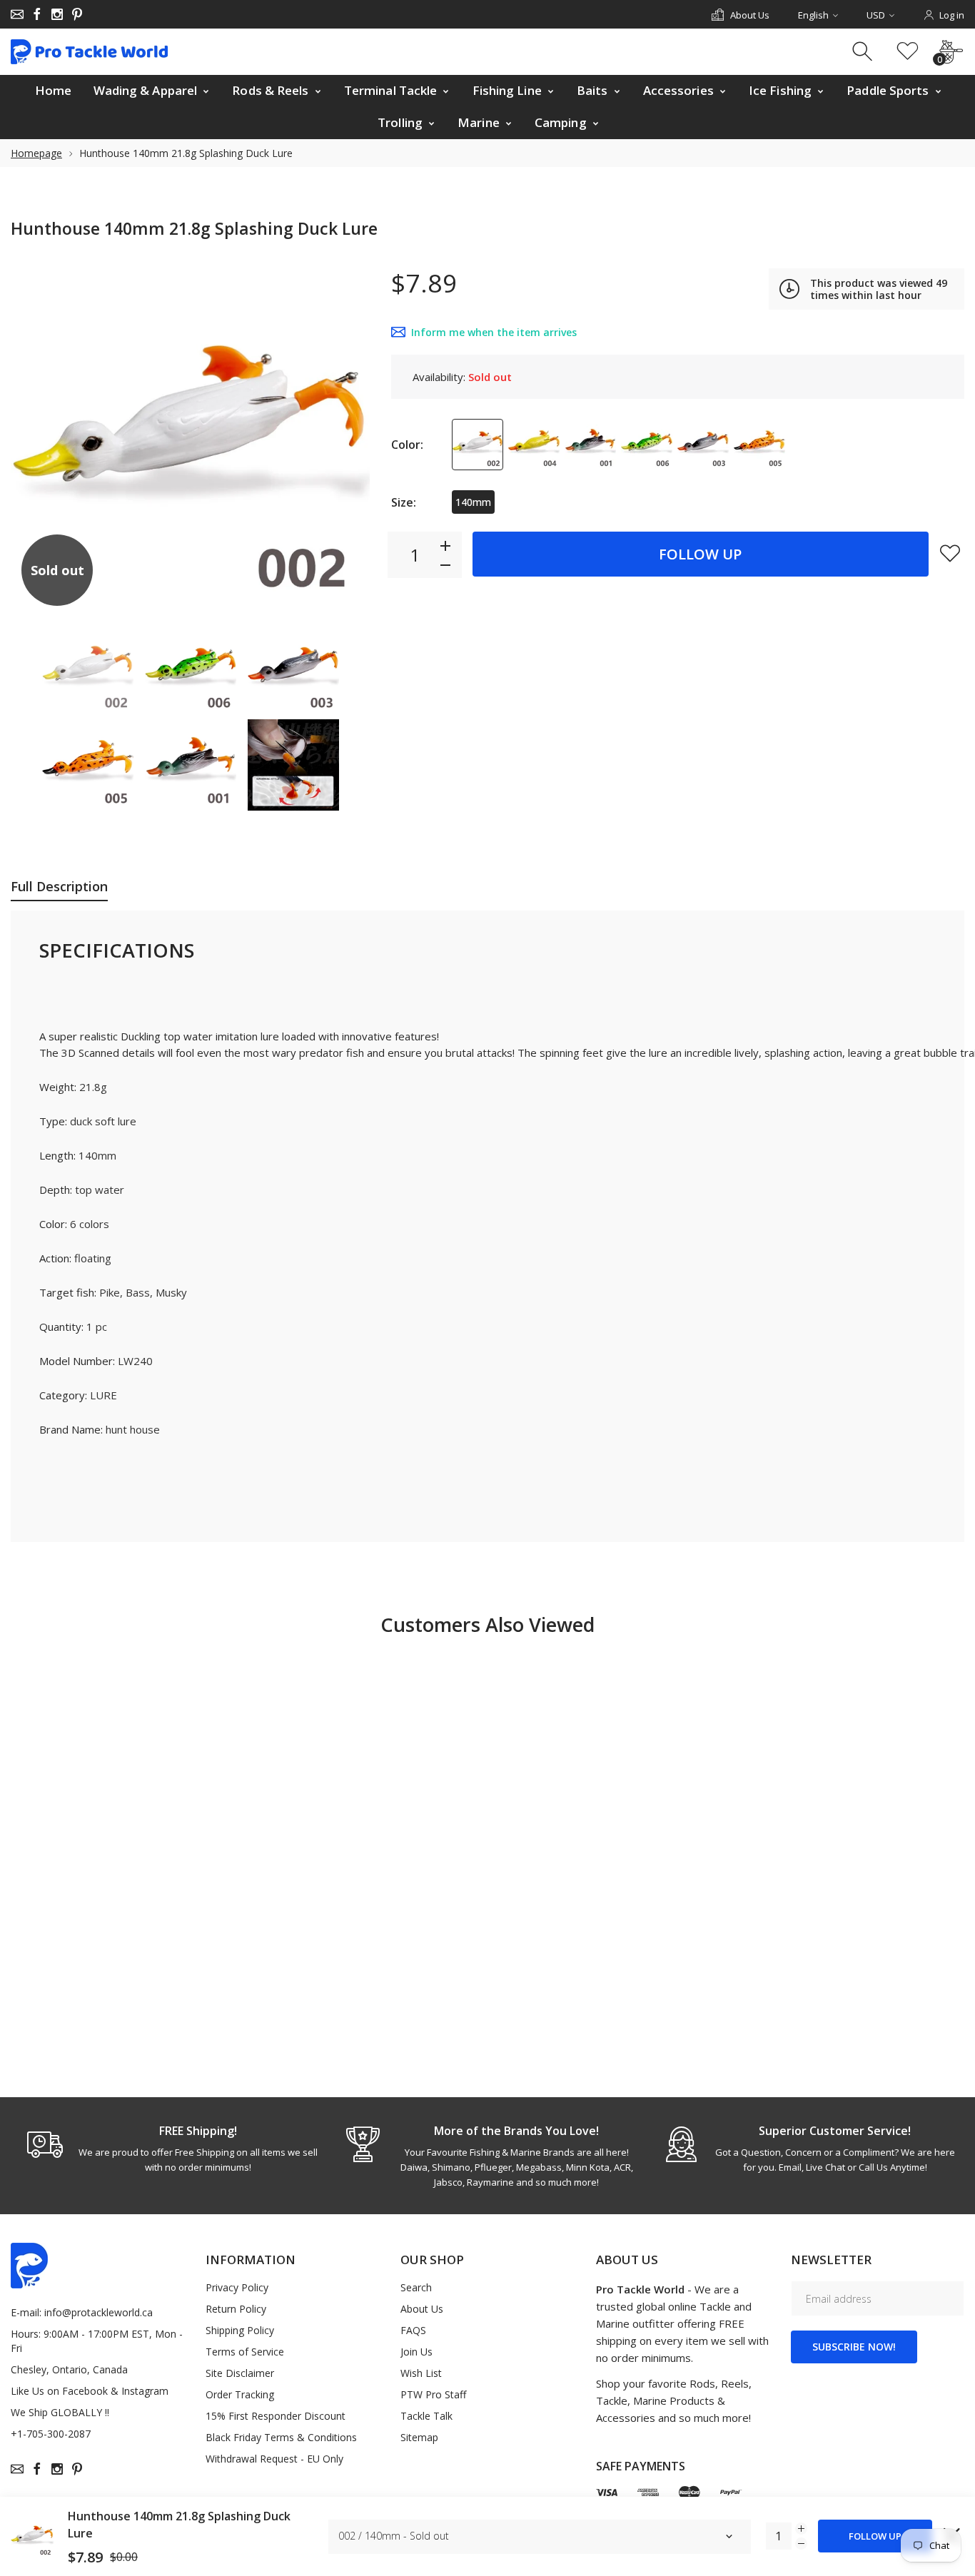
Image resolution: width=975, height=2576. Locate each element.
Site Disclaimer (240, 2373)
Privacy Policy (237, 2287)
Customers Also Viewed (487, 1624)
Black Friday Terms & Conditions (281, 2437)
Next (345, 437)
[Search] (864, 52)
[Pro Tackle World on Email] (17, 14)
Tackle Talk (426, 2416)
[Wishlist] (908, 52)
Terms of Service (245, 2352)
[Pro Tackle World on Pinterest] (77, 14)
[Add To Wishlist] (950, 553)
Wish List (421, 2373)
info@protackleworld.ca (98, 2312)
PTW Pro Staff (433, 2394)
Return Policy (236, 2309)
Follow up (700, 554)
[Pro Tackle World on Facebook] (37, 14)
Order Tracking (240, 2394)
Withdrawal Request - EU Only (274, 2459)
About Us (422, 2309)
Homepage (36, 153)
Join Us (416, 2352)
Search (416, 2287)
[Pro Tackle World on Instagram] (57, 14)
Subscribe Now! (854, 2347)
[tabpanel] (170, 2149)
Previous (36, 437)
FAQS (413, 2330)
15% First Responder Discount (276, 2416)
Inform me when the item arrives (494, 332)
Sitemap (419, 2437)
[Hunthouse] (88, 669)
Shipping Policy (240, 2330)
